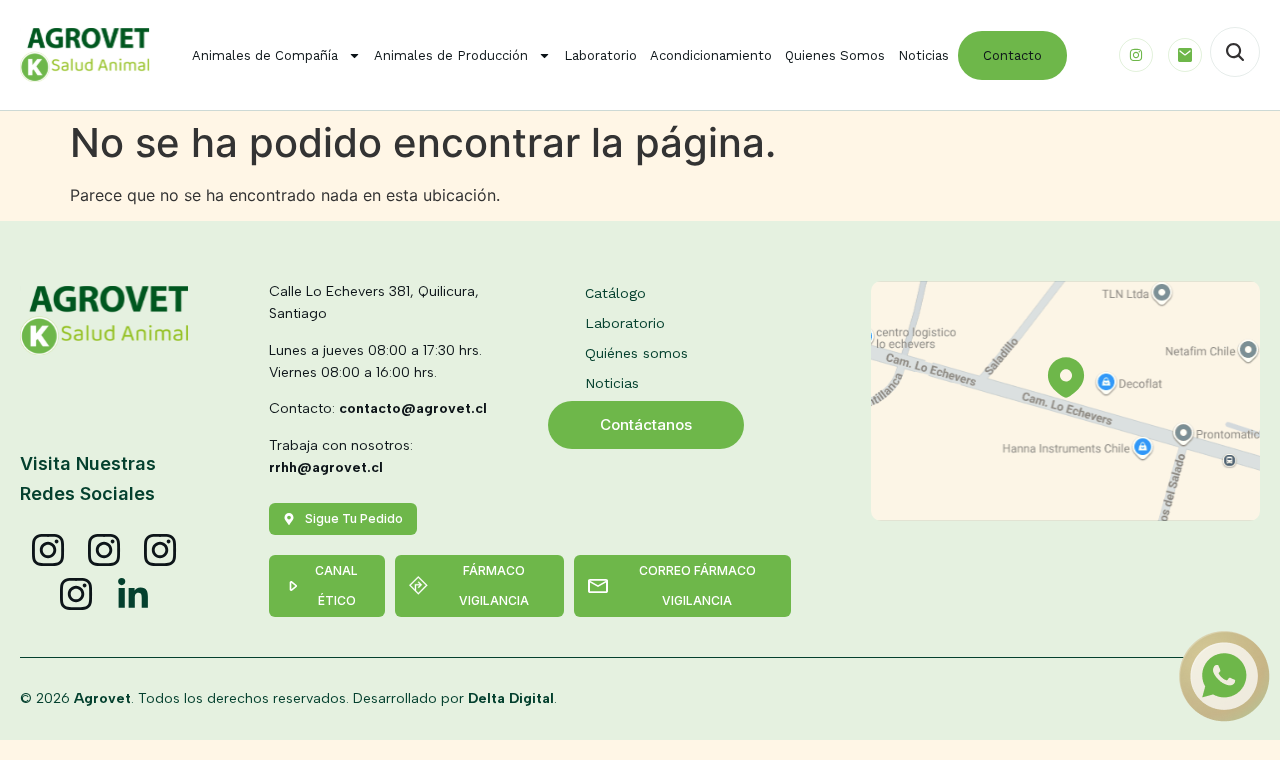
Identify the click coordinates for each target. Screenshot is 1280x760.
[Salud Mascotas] (49, 551)
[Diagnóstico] (77, 595)
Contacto (1012, 55)
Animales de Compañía (265, 55)
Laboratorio (600, 55)
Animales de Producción (451, 55)
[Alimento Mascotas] (105, 551)
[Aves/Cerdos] (161, 551)
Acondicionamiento (711, 55)
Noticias (923, 55)
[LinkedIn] (133, 595)
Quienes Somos (835, 55)
